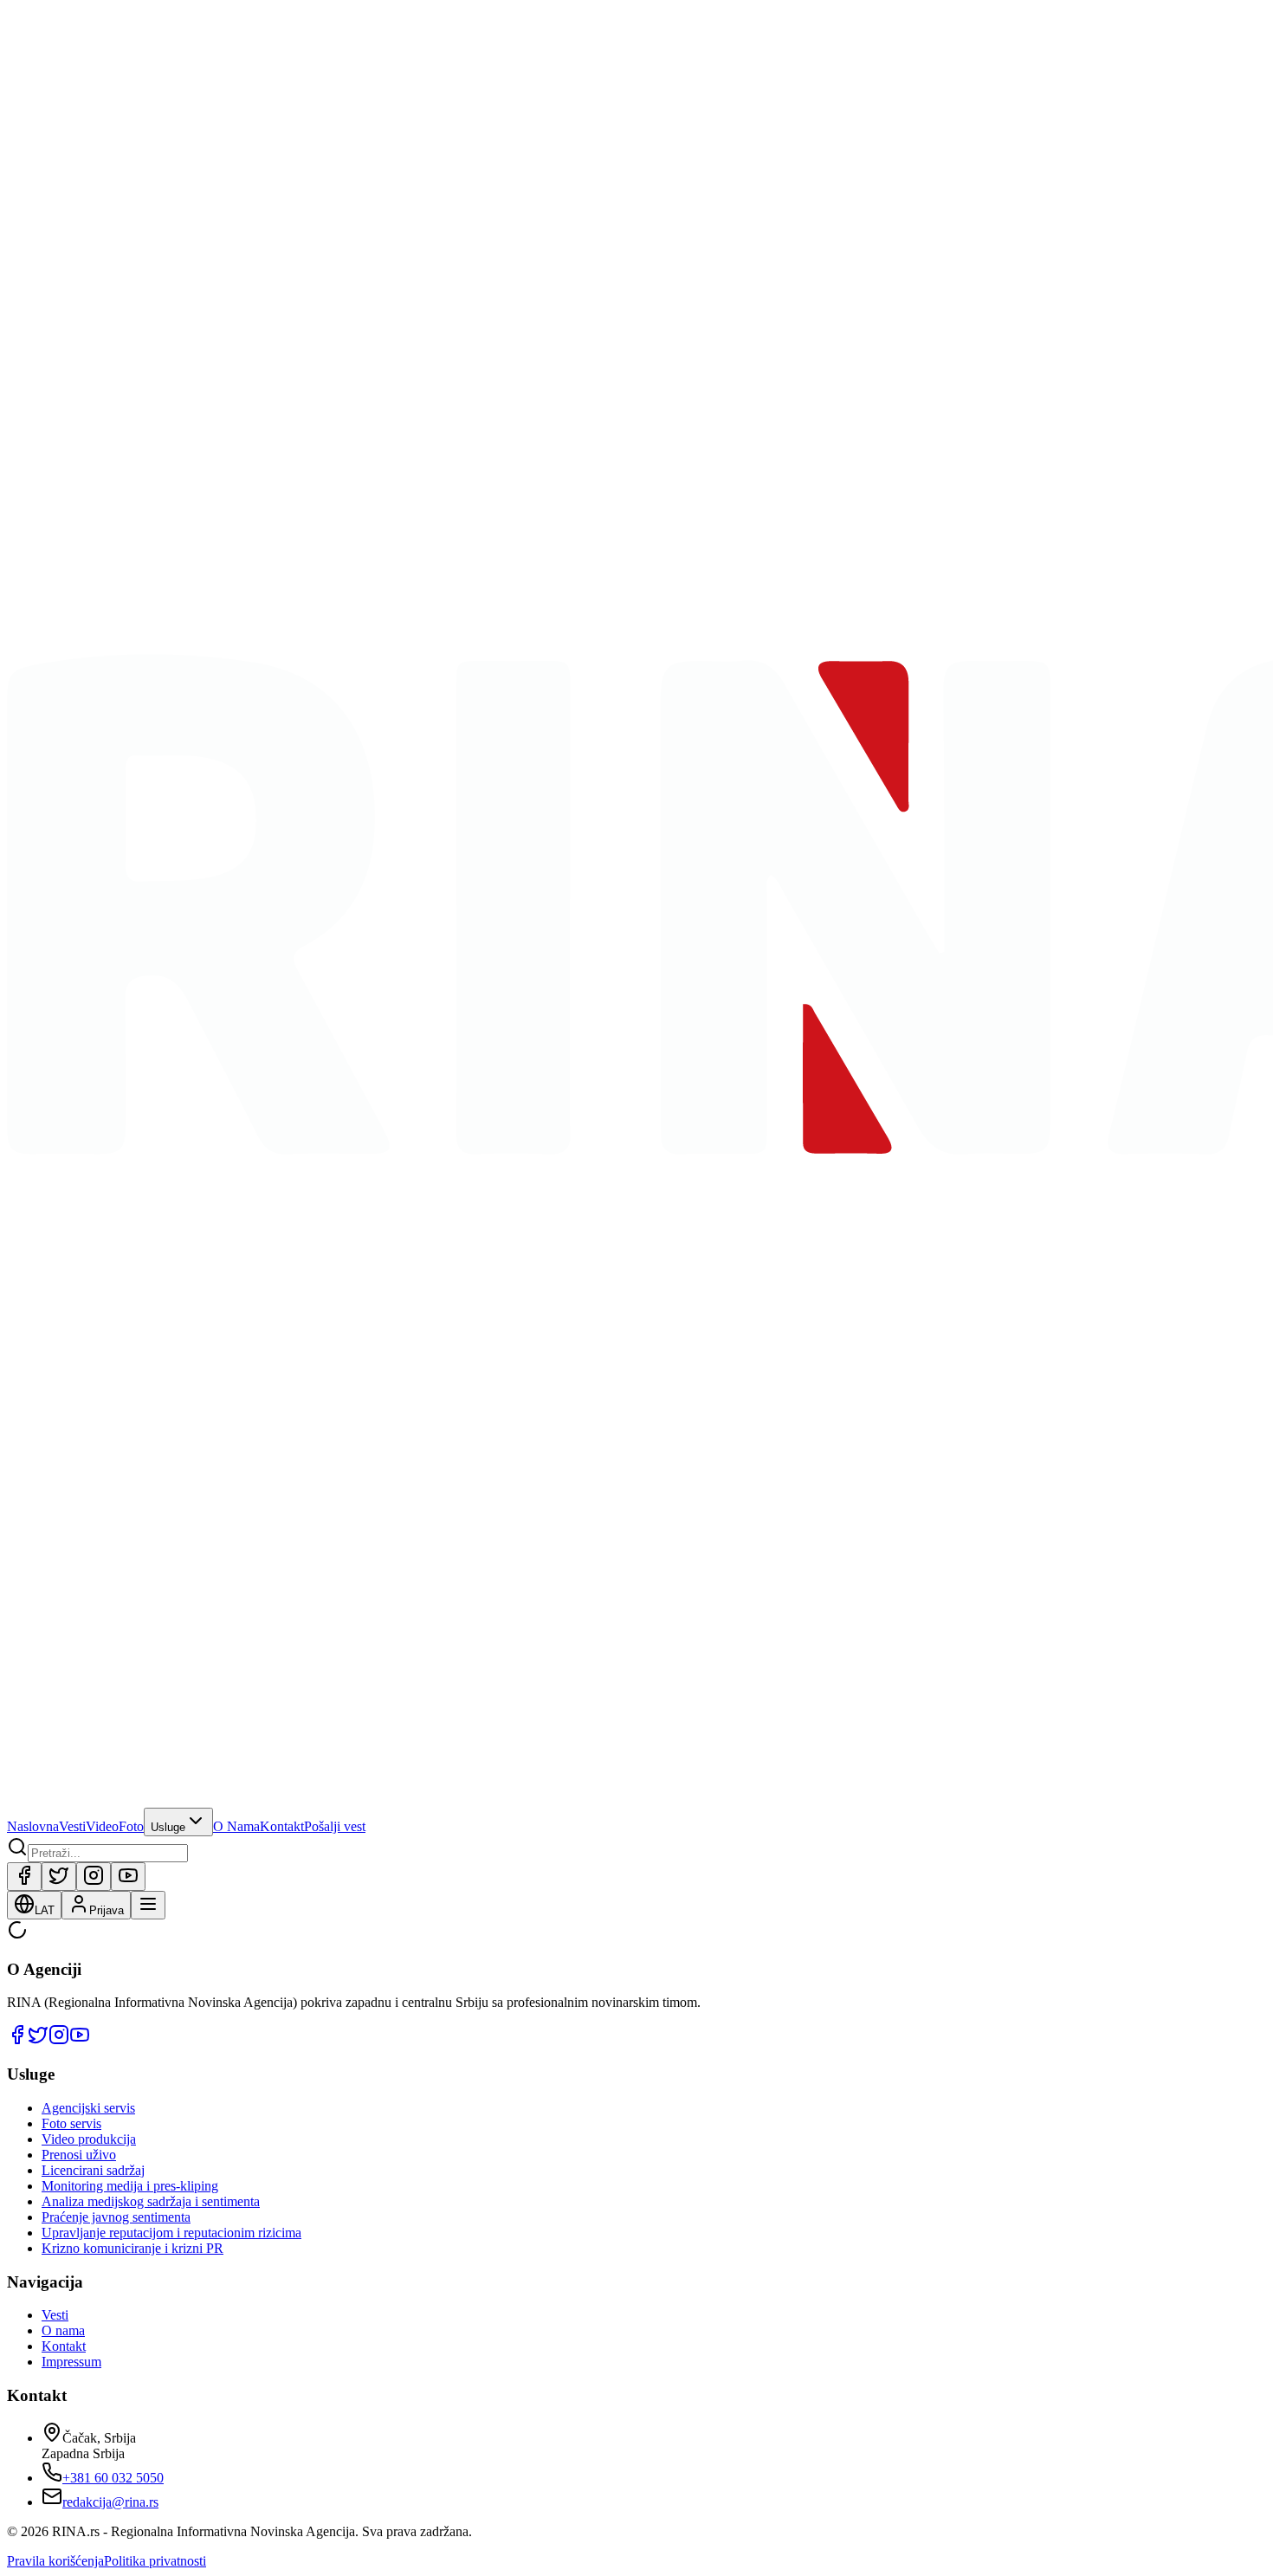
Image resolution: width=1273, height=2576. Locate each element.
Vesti (72, 1826)
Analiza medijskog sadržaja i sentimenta (151, 2201)
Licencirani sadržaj (93, 2170)
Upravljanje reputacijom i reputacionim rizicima (171, 2233)
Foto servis (71, 2123)
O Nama (236, 1826)
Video (102, 1826)
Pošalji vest (335, 1826)
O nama (63, 2330)
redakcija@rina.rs (110, 2502)
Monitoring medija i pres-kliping (130, 2186)
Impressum (71, 2362)
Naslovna (33, 1826)
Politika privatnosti (155, 2561)
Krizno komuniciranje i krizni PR (132, 2248)
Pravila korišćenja (55, 2561)
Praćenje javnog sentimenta (116, 2217)
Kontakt (282, 1826)
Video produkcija (89, 2139)
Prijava (107, 1910)
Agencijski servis (88, 2108)
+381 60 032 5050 (113, 2478)
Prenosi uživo (79, 2155)
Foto (131, 1826)
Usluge (168, 1827)
